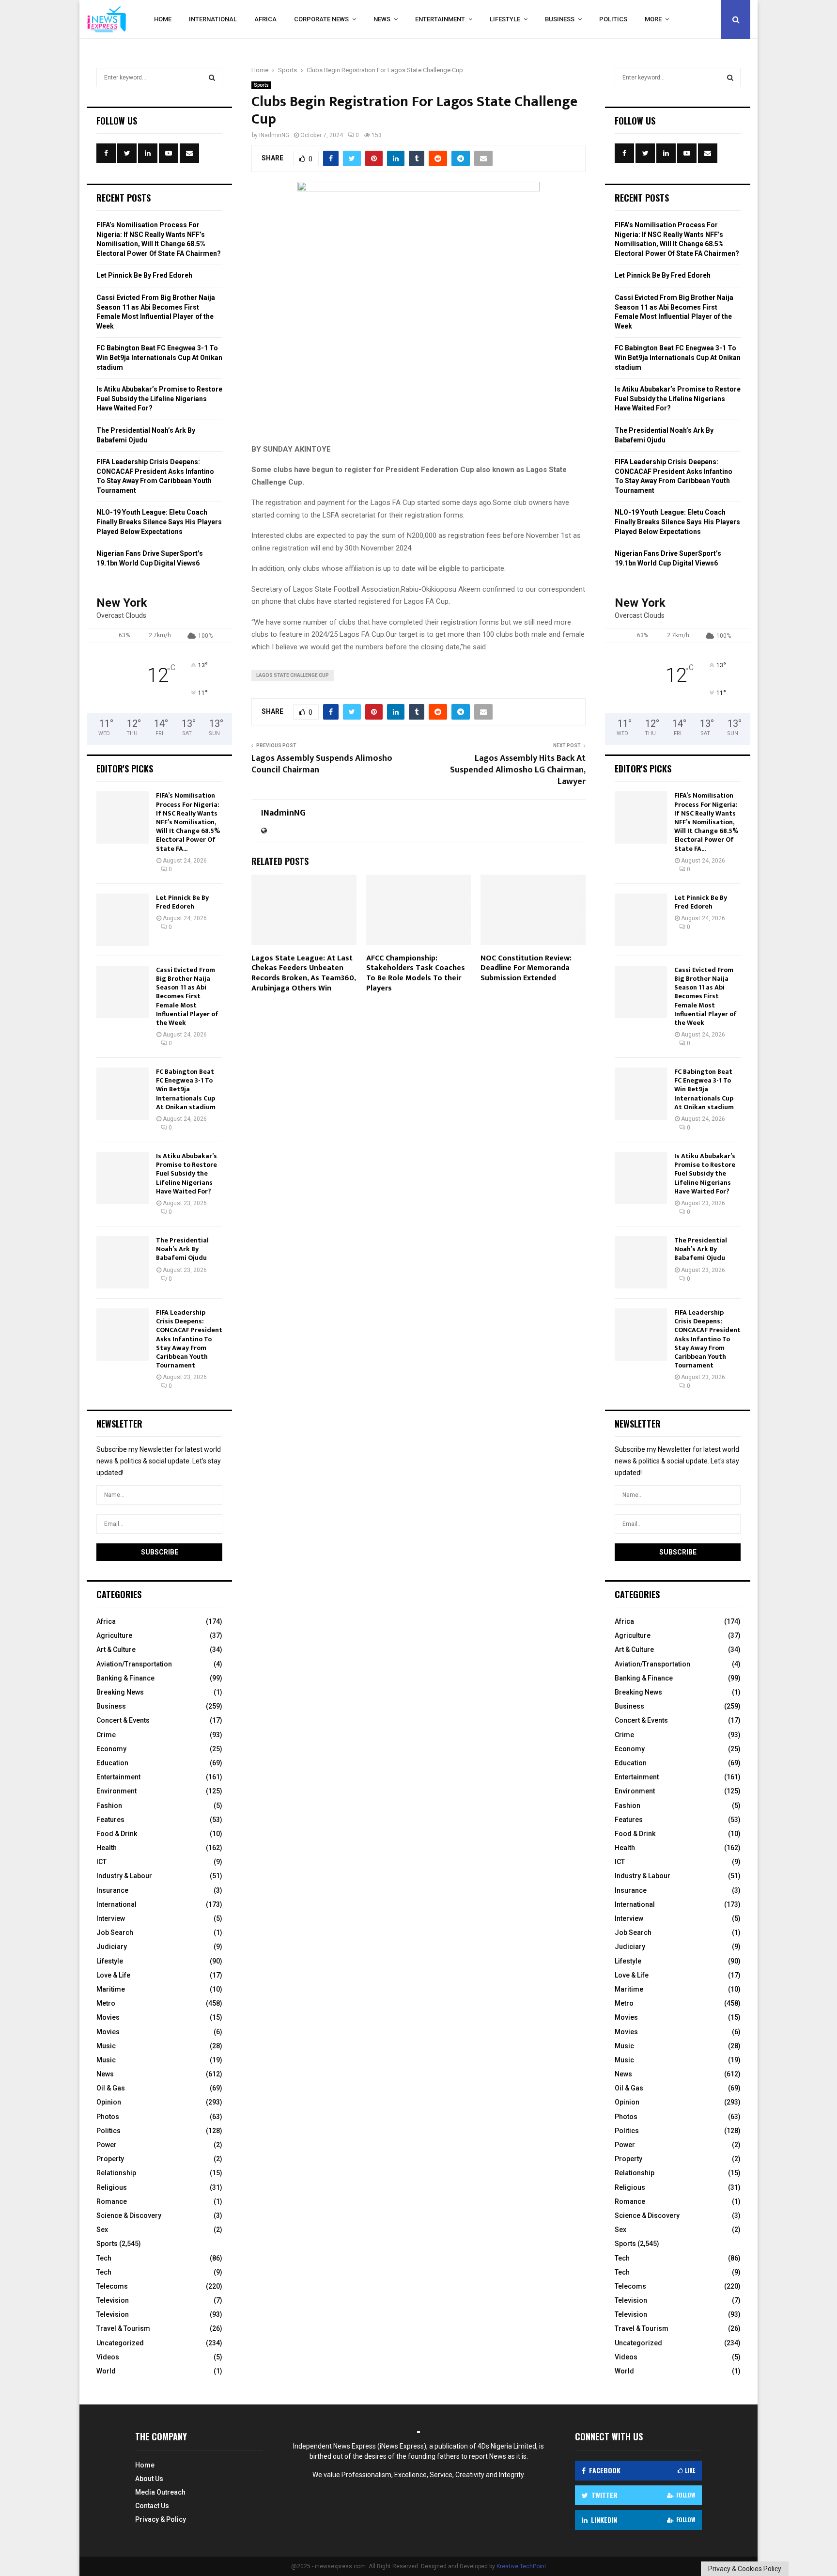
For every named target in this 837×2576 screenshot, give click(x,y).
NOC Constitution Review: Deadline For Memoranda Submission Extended (526, 968)
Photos (108, 2117)
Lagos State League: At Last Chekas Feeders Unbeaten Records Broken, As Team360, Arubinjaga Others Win (303, 973)
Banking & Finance (125, 1678)
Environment (116, 1791)
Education (112, 1763)
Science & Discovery (129, 2215)
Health (107, 1848)
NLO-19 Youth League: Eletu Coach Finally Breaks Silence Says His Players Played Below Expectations (159, 522)
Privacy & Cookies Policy (745, 2569)
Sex (102, 2230)
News (382, 19)
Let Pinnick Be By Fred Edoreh (144, 275)
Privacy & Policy (161, 2519)
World (106, 2371)
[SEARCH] (212, 78)
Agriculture (114, 1635)
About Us (149, 2479)
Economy (111, 1749)
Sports (261, 85)
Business (560, 19)
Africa (265, 19)
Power (107, 2145)
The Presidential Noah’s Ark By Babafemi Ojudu (182, 1249)
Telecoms (112, 2286)
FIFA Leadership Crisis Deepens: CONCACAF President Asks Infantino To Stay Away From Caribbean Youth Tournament (189, 1339)
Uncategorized (120, 2343)
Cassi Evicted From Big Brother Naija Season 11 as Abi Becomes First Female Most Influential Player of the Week (187, 996)
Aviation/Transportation (134, 1664)
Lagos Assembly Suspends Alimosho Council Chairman (322, 764)
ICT (101, 1862)
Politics (613, 19)
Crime (106, 1735)
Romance (112, 2201)
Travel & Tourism (123, 2328)
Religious (112, 2187)
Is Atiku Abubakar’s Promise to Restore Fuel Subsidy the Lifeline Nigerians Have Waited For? (159, 399)
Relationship (116, 2173)
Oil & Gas (111, 2088)
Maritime (111, 1989)
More (653, 19)
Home (163, 19)
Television (113, 2300)
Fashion (109, 1806)
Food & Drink (117, 1834)
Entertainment (440, 19)
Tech (104, 2258)
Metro (106, 2003)
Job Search (115, 1932)
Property (110, 2159)
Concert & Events (123, 1720)
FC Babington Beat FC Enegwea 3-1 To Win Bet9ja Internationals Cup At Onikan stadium (159, 357)
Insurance (112, 1890)
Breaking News (120, 1692)
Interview (111, 1918)
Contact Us (152, 2506)
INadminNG (274, 135)
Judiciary (112, 1947)
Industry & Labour (124, 1876)
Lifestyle (505, 19)
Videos (108, 2357)
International (213, 19)
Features (110, 1820)
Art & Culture (116, 1649)
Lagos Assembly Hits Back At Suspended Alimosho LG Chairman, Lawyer (518, 770)
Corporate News (321, 19)
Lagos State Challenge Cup (293, 675)
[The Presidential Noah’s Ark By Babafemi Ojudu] (123, 1262)
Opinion (109, 2102)
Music (106, 2046)
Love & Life (113, 1975)
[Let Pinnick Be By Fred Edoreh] (123, 920)
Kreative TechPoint (521, 2566)
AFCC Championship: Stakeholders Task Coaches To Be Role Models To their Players (416, 973)
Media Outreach (160, 2492)
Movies (108, 2017)
